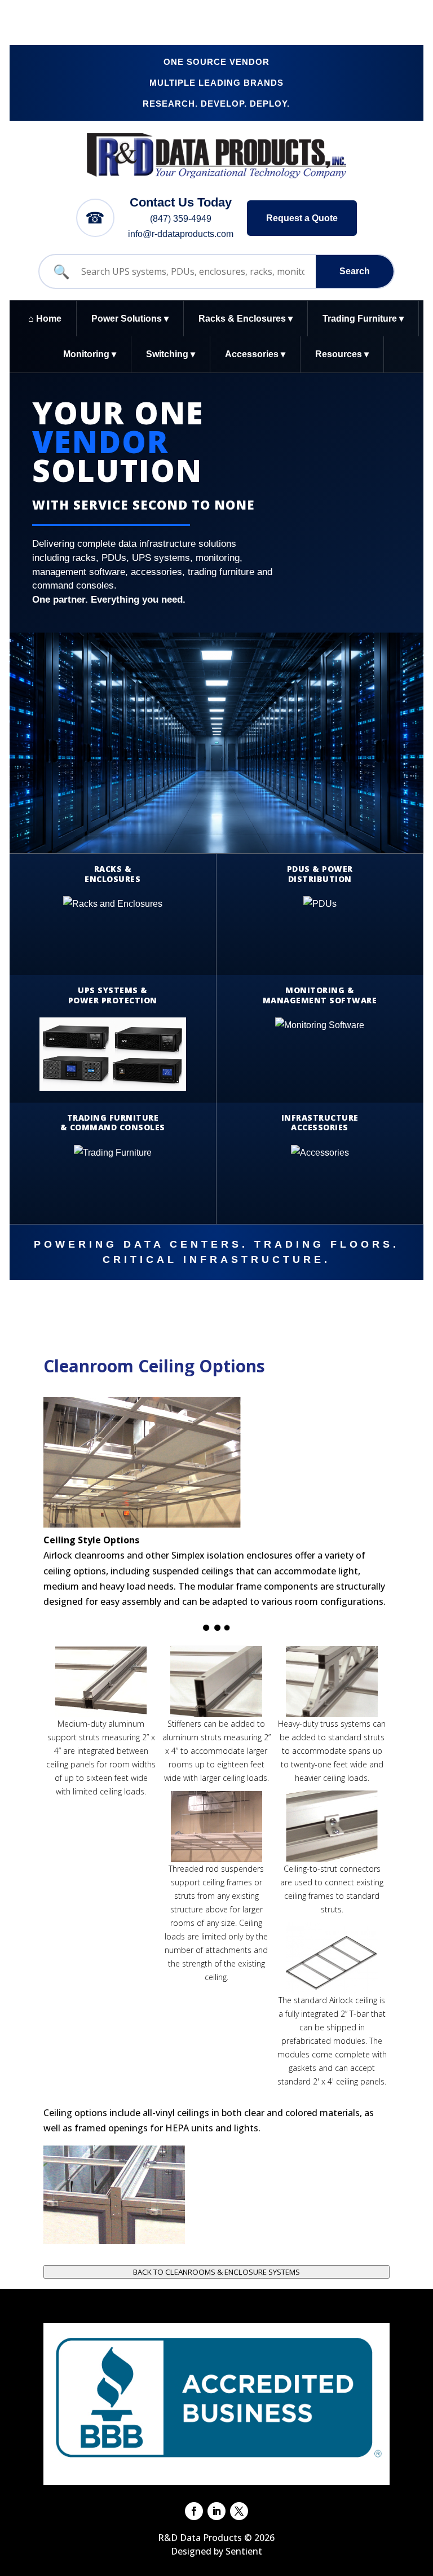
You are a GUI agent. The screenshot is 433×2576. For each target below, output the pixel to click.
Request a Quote (302, 218)
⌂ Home (45, 319)
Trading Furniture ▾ (363, 319)
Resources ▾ (342, 354)
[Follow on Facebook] (194, 2511)
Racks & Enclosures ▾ (246, 319)
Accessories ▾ (255, 354)
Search (355, 271)
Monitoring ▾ (90, 354)
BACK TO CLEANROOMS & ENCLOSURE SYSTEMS (216, 2272)
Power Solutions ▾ (130, 319)
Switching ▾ (171, 354)
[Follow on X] (239, 2511)
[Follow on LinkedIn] (216, 2511)
